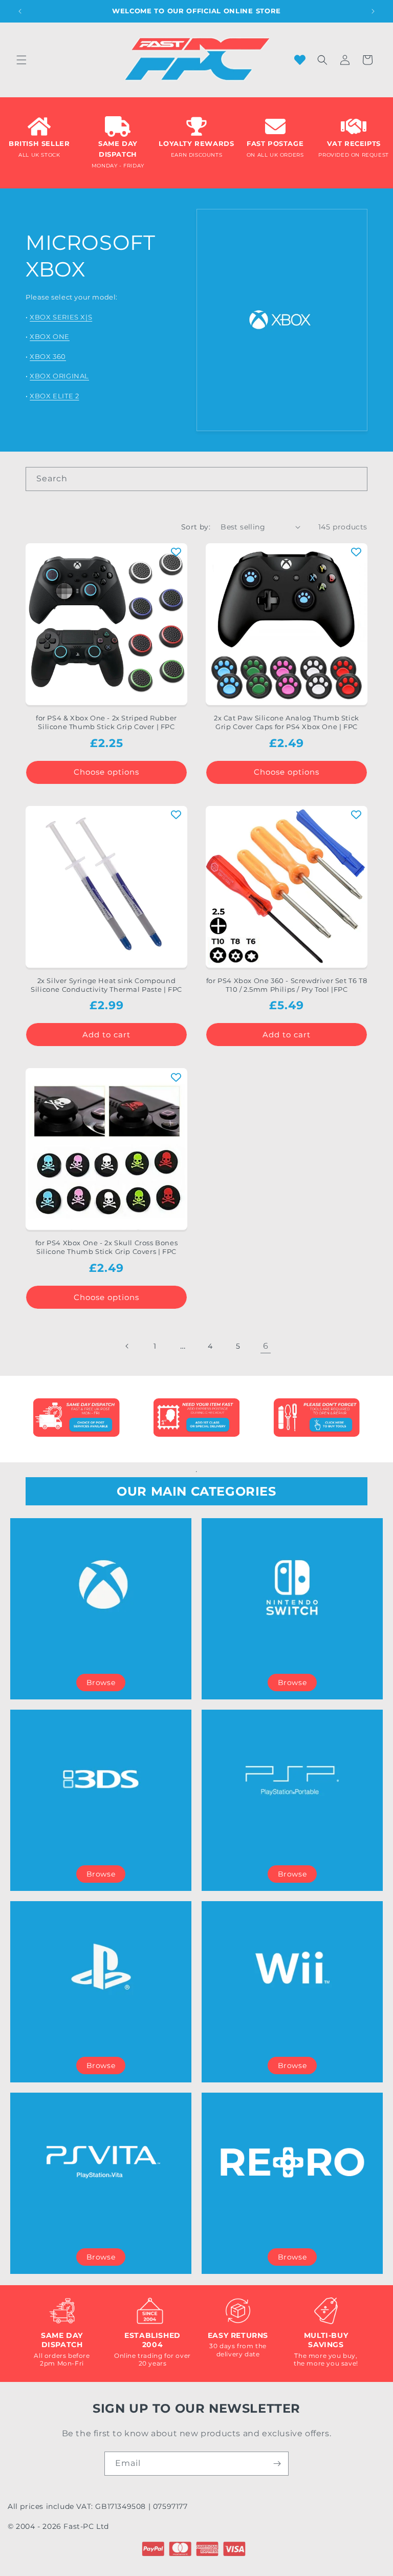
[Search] (356, 479)
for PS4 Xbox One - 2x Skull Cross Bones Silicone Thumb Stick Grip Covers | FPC (106, 1247)
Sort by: (196, 527)
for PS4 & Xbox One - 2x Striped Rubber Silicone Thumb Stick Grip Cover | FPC (106, 722)
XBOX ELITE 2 (54, 396)
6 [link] (266, 1346)
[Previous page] (127, 1346)
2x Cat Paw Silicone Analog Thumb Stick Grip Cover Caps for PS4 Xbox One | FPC (287, 722)
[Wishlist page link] (300, 60)
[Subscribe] (277, 2464)
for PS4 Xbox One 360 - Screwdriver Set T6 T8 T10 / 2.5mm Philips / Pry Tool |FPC (287, 985)
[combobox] (196, 479)
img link (76, 1405)
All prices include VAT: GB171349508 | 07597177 (98, 2506)
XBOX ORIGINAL (59, 376)
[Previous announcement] (20, 11)
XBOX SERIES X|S (61, 317)
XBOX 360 (48, 356)
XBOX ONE (50, 336)
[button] (21, 60)
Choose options (106, 772)
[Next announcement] (373, 11)
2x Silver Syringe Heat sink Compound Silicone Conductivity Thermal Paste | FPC (106, 985)
